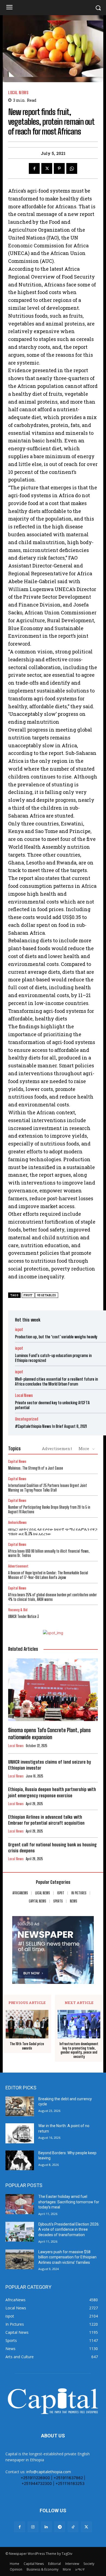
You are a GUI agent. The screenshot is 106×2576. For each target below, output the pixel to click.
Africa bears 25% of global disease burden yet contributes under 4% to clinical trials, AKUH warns (52, 1597)
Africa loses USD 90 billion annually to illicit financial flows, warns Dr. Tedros (49, 1553)
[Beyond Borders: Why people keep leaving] (20, 2160)
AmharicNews (17, 1523)
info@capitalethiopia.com (49, 2472)
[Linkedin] (46, 2527)
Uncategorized (26, 1419)
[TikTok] (73, 2527)
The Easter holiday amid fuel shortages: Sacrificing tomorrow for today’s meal (69, 2202)
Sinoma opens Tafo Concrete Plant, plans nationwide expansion (49, 1734)
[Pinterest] (59, 168)
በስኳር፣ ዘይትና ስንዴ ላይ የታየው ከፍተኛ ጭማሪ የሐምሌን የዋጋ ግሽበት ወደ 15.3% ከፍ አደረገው (53, 1531)
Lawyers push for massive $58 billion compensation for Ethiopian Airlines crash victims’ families (67, 2257)
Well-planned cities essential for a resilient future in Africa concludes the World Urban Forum (56, 1381)
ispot (19, 1330)
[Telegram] (60, 2527)
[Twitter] (47, 168)
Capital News (17, 1462)
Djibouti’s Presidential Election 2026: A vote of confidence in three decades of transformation (69, 2229)
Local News (18, 93)
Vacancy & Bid (18, 1610)
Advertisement (57, 1448)
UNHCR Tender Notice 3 (24, 1616)
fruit (28, 1295)
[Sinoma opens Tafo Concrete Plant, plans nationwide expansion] (53, 1690)
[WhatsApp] (72, 168)
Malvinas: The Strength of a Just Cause (36, 1468)
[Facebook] (34, 168)
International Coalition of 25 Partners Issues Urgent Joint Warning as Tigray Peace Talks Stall (48, 1488)
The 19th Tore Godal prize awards (27, 2046)
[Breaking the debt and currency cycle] (20, 2106)
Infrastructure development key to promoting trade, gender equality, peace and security (79, 2050)
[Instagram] (33, 2527)
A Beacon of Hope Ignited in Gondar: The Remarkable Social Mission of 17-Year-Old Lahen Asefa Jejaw (48, 1575)
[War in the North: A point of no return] (20, 2133)
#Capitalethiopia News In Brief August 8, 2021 (51, 1426)
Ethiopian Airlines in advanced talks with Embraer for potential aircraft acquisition (46, 1820)
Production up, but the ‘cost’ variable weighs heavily (56, 1337)
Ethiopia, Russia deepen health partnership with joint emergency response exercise (52, 1792)
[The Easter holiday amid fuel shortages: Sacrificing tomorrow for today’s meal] (20, 2204)
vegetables (47, 1295)
